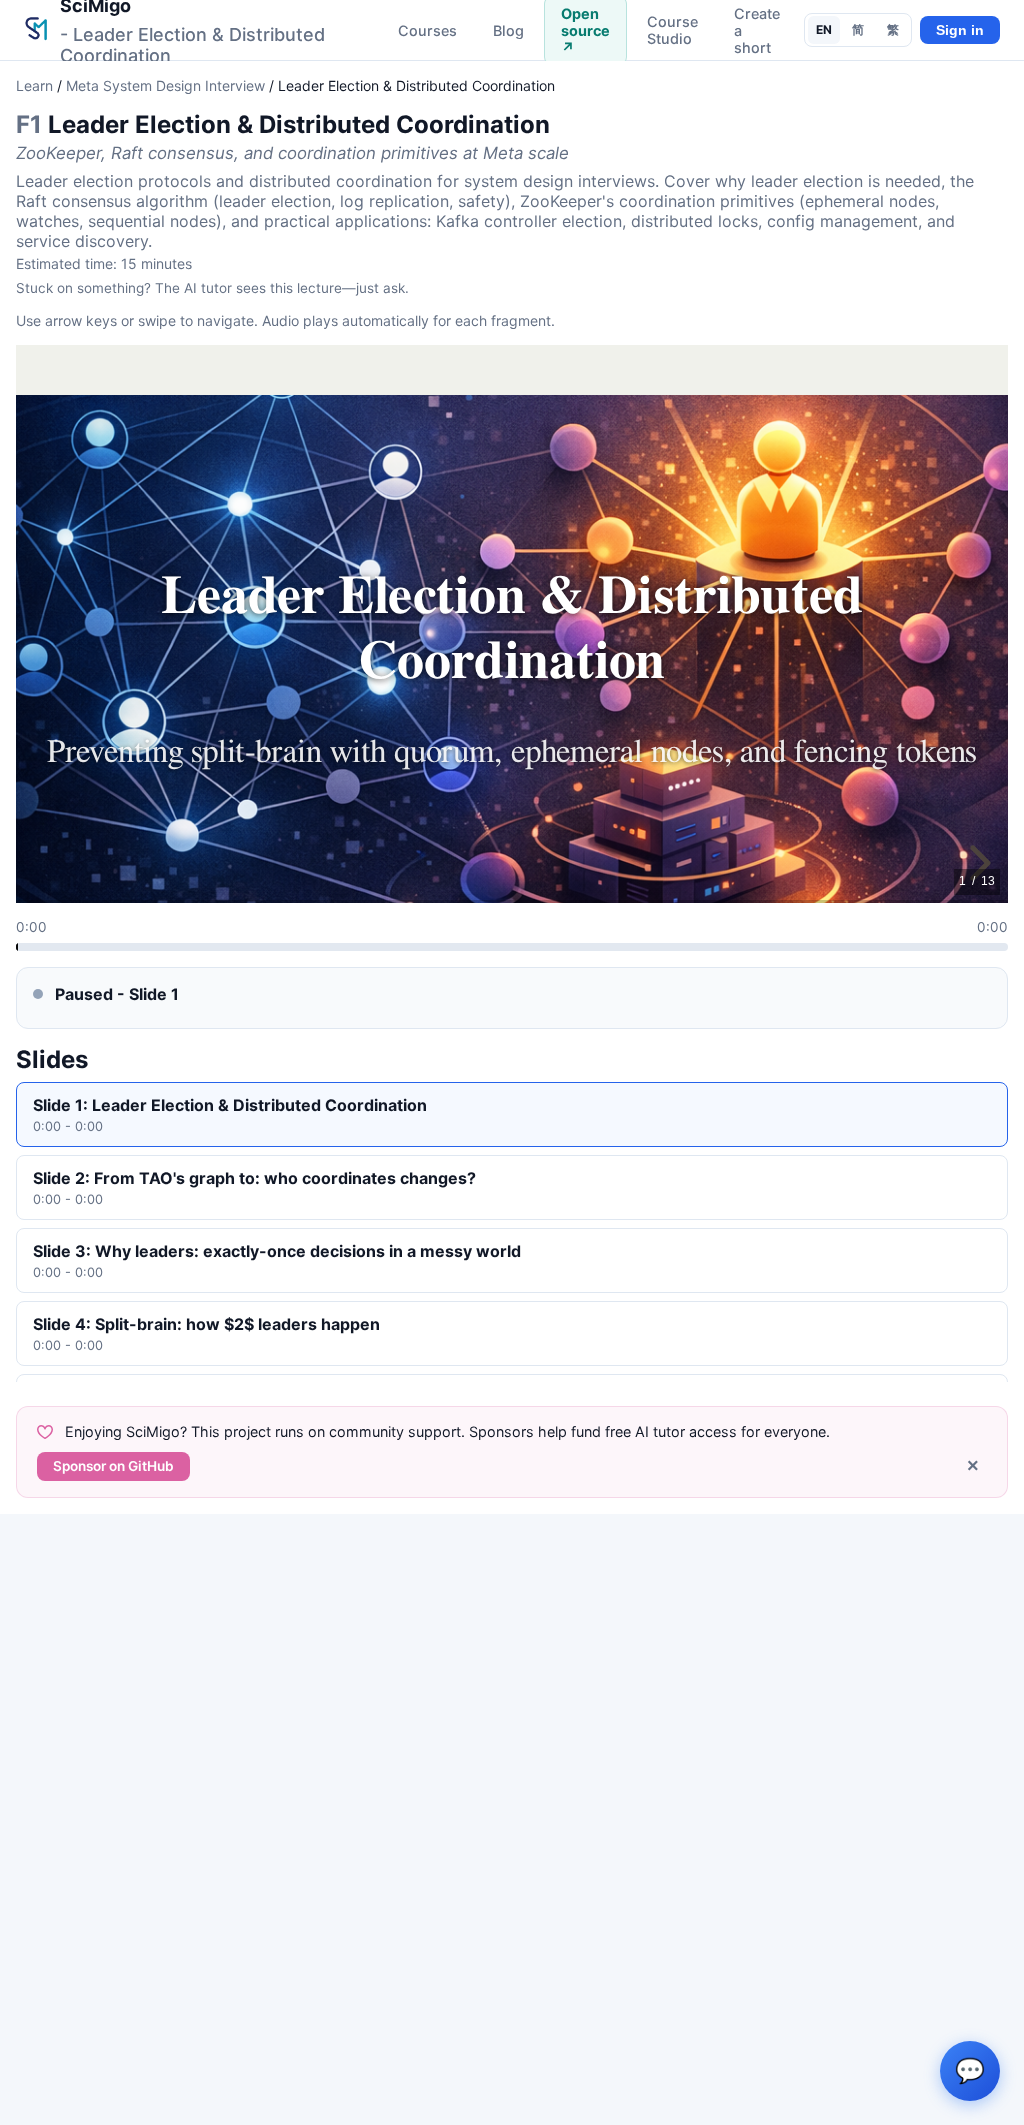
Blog (508, 30)
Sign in (960, 30)
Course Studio (672, 30)
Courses (427, 30)
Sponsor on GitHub (113, 1466)
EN (824, 29)
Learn (34, 85)
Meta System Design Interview (165, 85)
